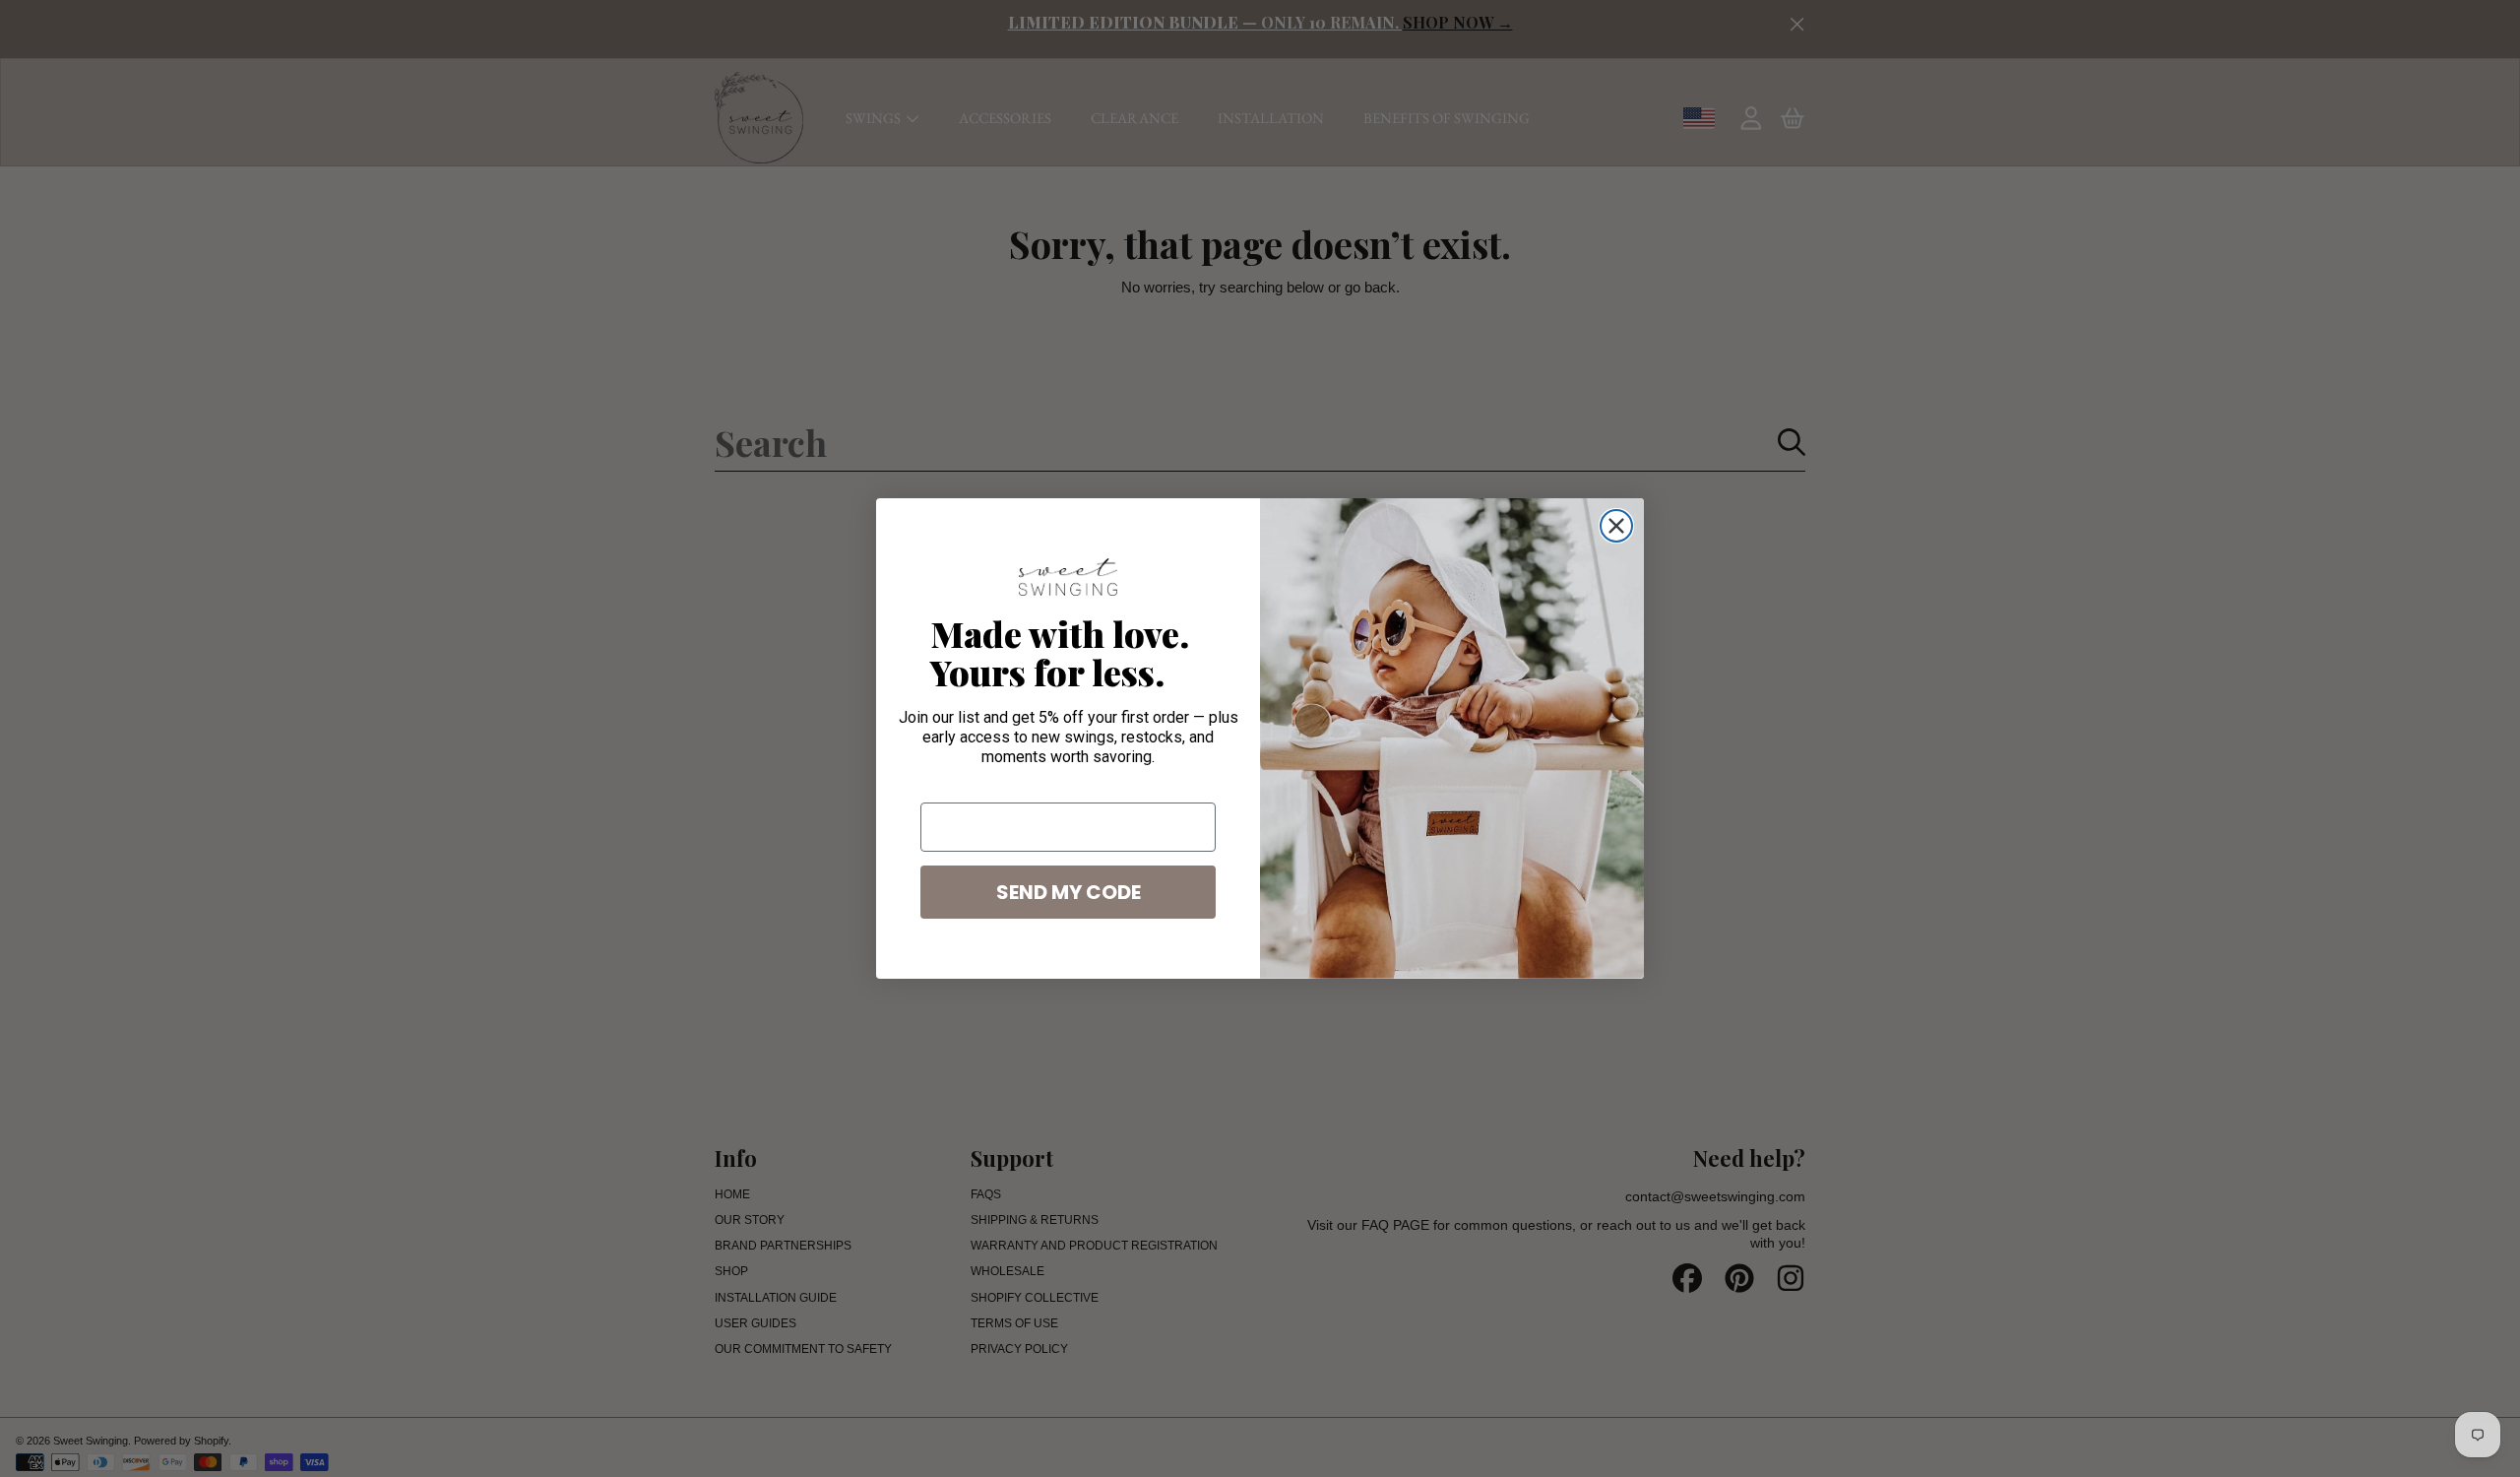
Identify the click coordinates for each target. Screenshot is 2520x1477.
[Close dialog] (1616, 526)
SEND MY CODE (1069, 892)
